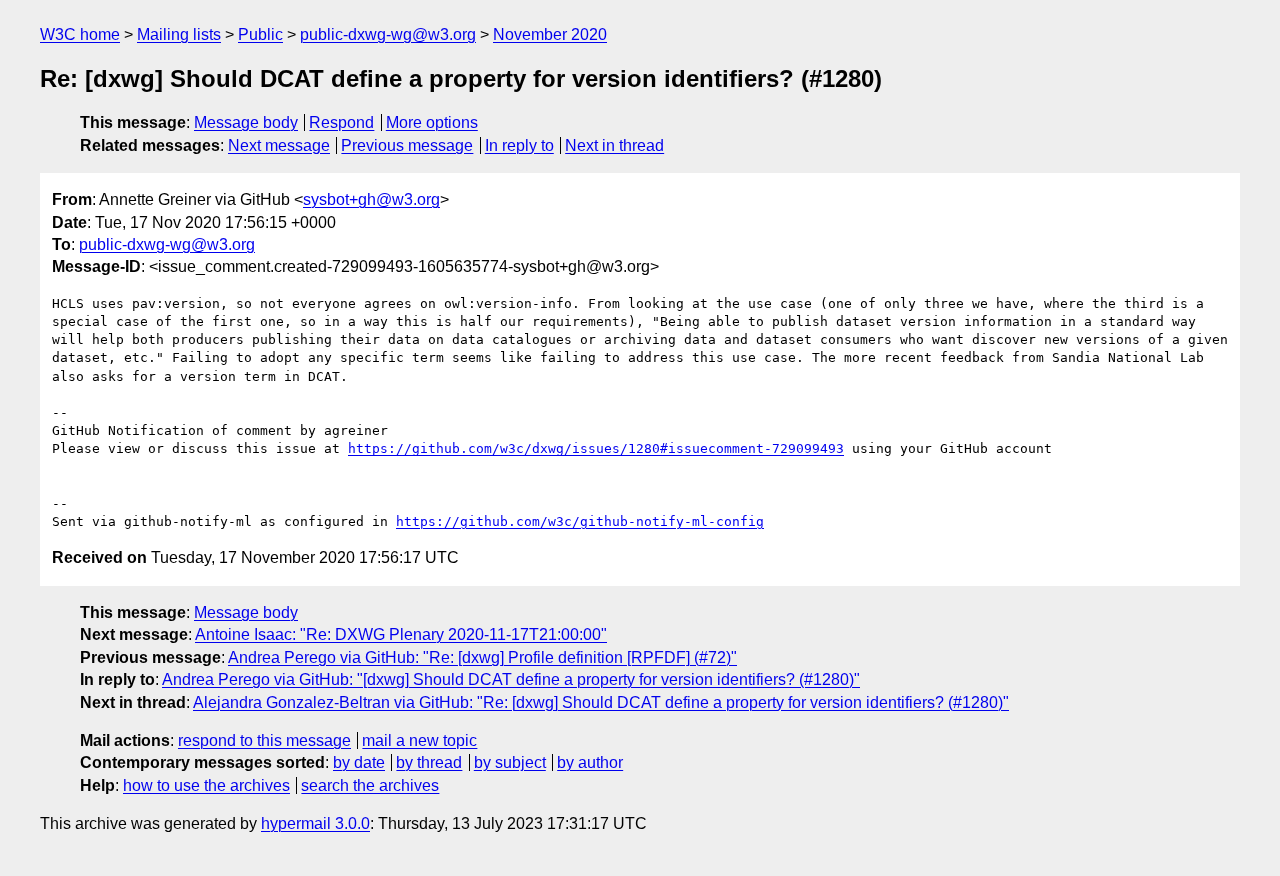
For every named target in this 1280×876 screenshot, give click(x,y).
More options (432, 122)
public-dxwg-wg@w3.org (388, 34)
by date (359, 762)
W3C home (80, 34)
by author (590, 762)
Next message (279, 145)
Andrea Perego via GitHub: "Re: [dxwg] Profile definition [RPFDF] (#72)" (482, 657)
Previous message (407, 145)
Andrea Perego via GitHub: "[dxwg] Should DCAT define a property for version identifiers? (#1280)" (511, 679)
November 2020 (550, 34)
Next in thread (614, 145)
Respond (341, 122)
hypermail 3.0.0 (315, 823)
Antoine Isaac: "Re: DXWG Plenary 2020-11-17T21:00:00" (401, 634)
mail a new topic (419, 740)
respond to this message (264, 740)
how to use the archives (206, 785)
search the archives (370, 785)
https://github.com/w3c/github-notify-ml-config (580, 521)
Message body (246, 122)
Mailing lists (179, 34)
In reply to (519, 145)
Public (260, 34)
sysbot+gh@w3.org (371, 199)
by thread (429, 762)
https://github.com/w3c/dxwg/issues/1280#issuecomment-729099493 (596, 448)
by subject (510, 762)
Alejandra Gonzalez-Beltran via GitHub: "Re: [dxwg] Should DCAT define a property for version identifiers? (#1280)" (601, 702)
